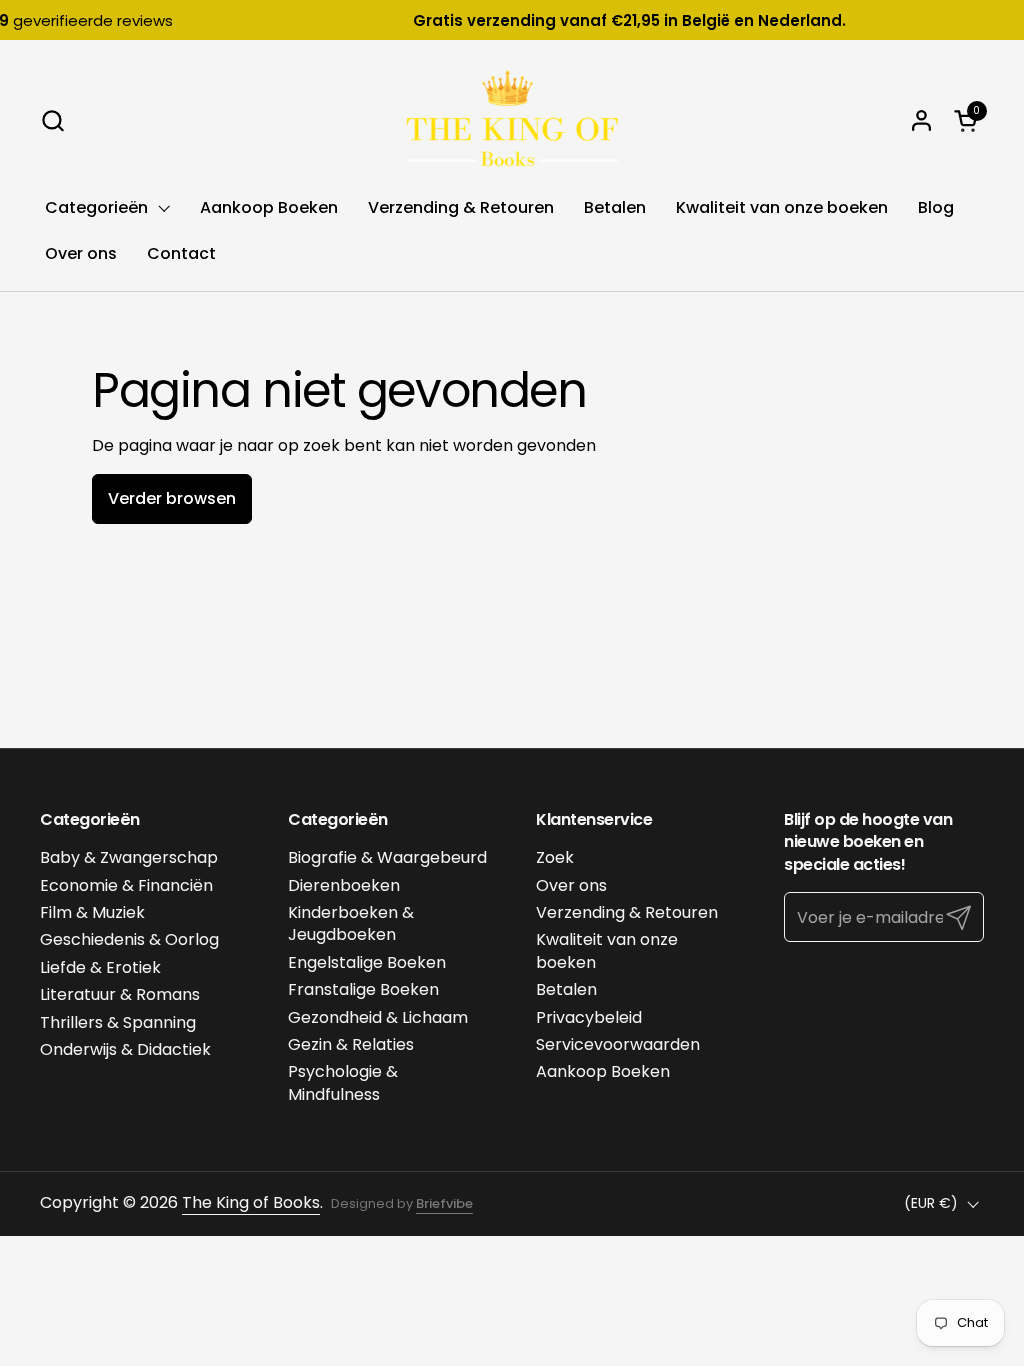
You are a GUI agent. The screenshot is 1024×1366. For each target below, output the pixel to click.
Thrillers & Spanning (118, 1022)
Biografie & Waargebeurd (387, 857)
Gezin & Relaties (351, 1044)
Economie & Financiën (126, 885)
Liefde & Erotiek (100, 967)
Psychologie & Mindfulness (343, 1082)
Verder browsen (172, 498)
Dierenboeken (344, 885)
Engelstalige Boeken (367, 962)
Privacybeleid (589, 1017)
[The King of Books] (512, 120)
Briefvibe (444, 1203)
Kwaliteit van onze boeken (607, 950)
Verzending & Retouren (627, 912)
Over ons (571, 885)
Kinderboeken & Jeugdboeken (351, 923)
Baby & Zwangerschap (129, 857)
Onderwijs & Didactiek (125, 1049)
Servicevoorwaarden (618, 1044)
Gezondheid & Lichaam (378, 1017)
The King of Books (251, 1202)
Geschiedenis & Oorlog (129, 939)
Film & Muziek (92, 912)
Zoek (555, 857)
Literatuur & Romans (120, 994)
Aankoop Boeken (603, 1071)
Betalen (566, 989)
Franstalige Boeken (363, 989)
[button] (52, 120)
